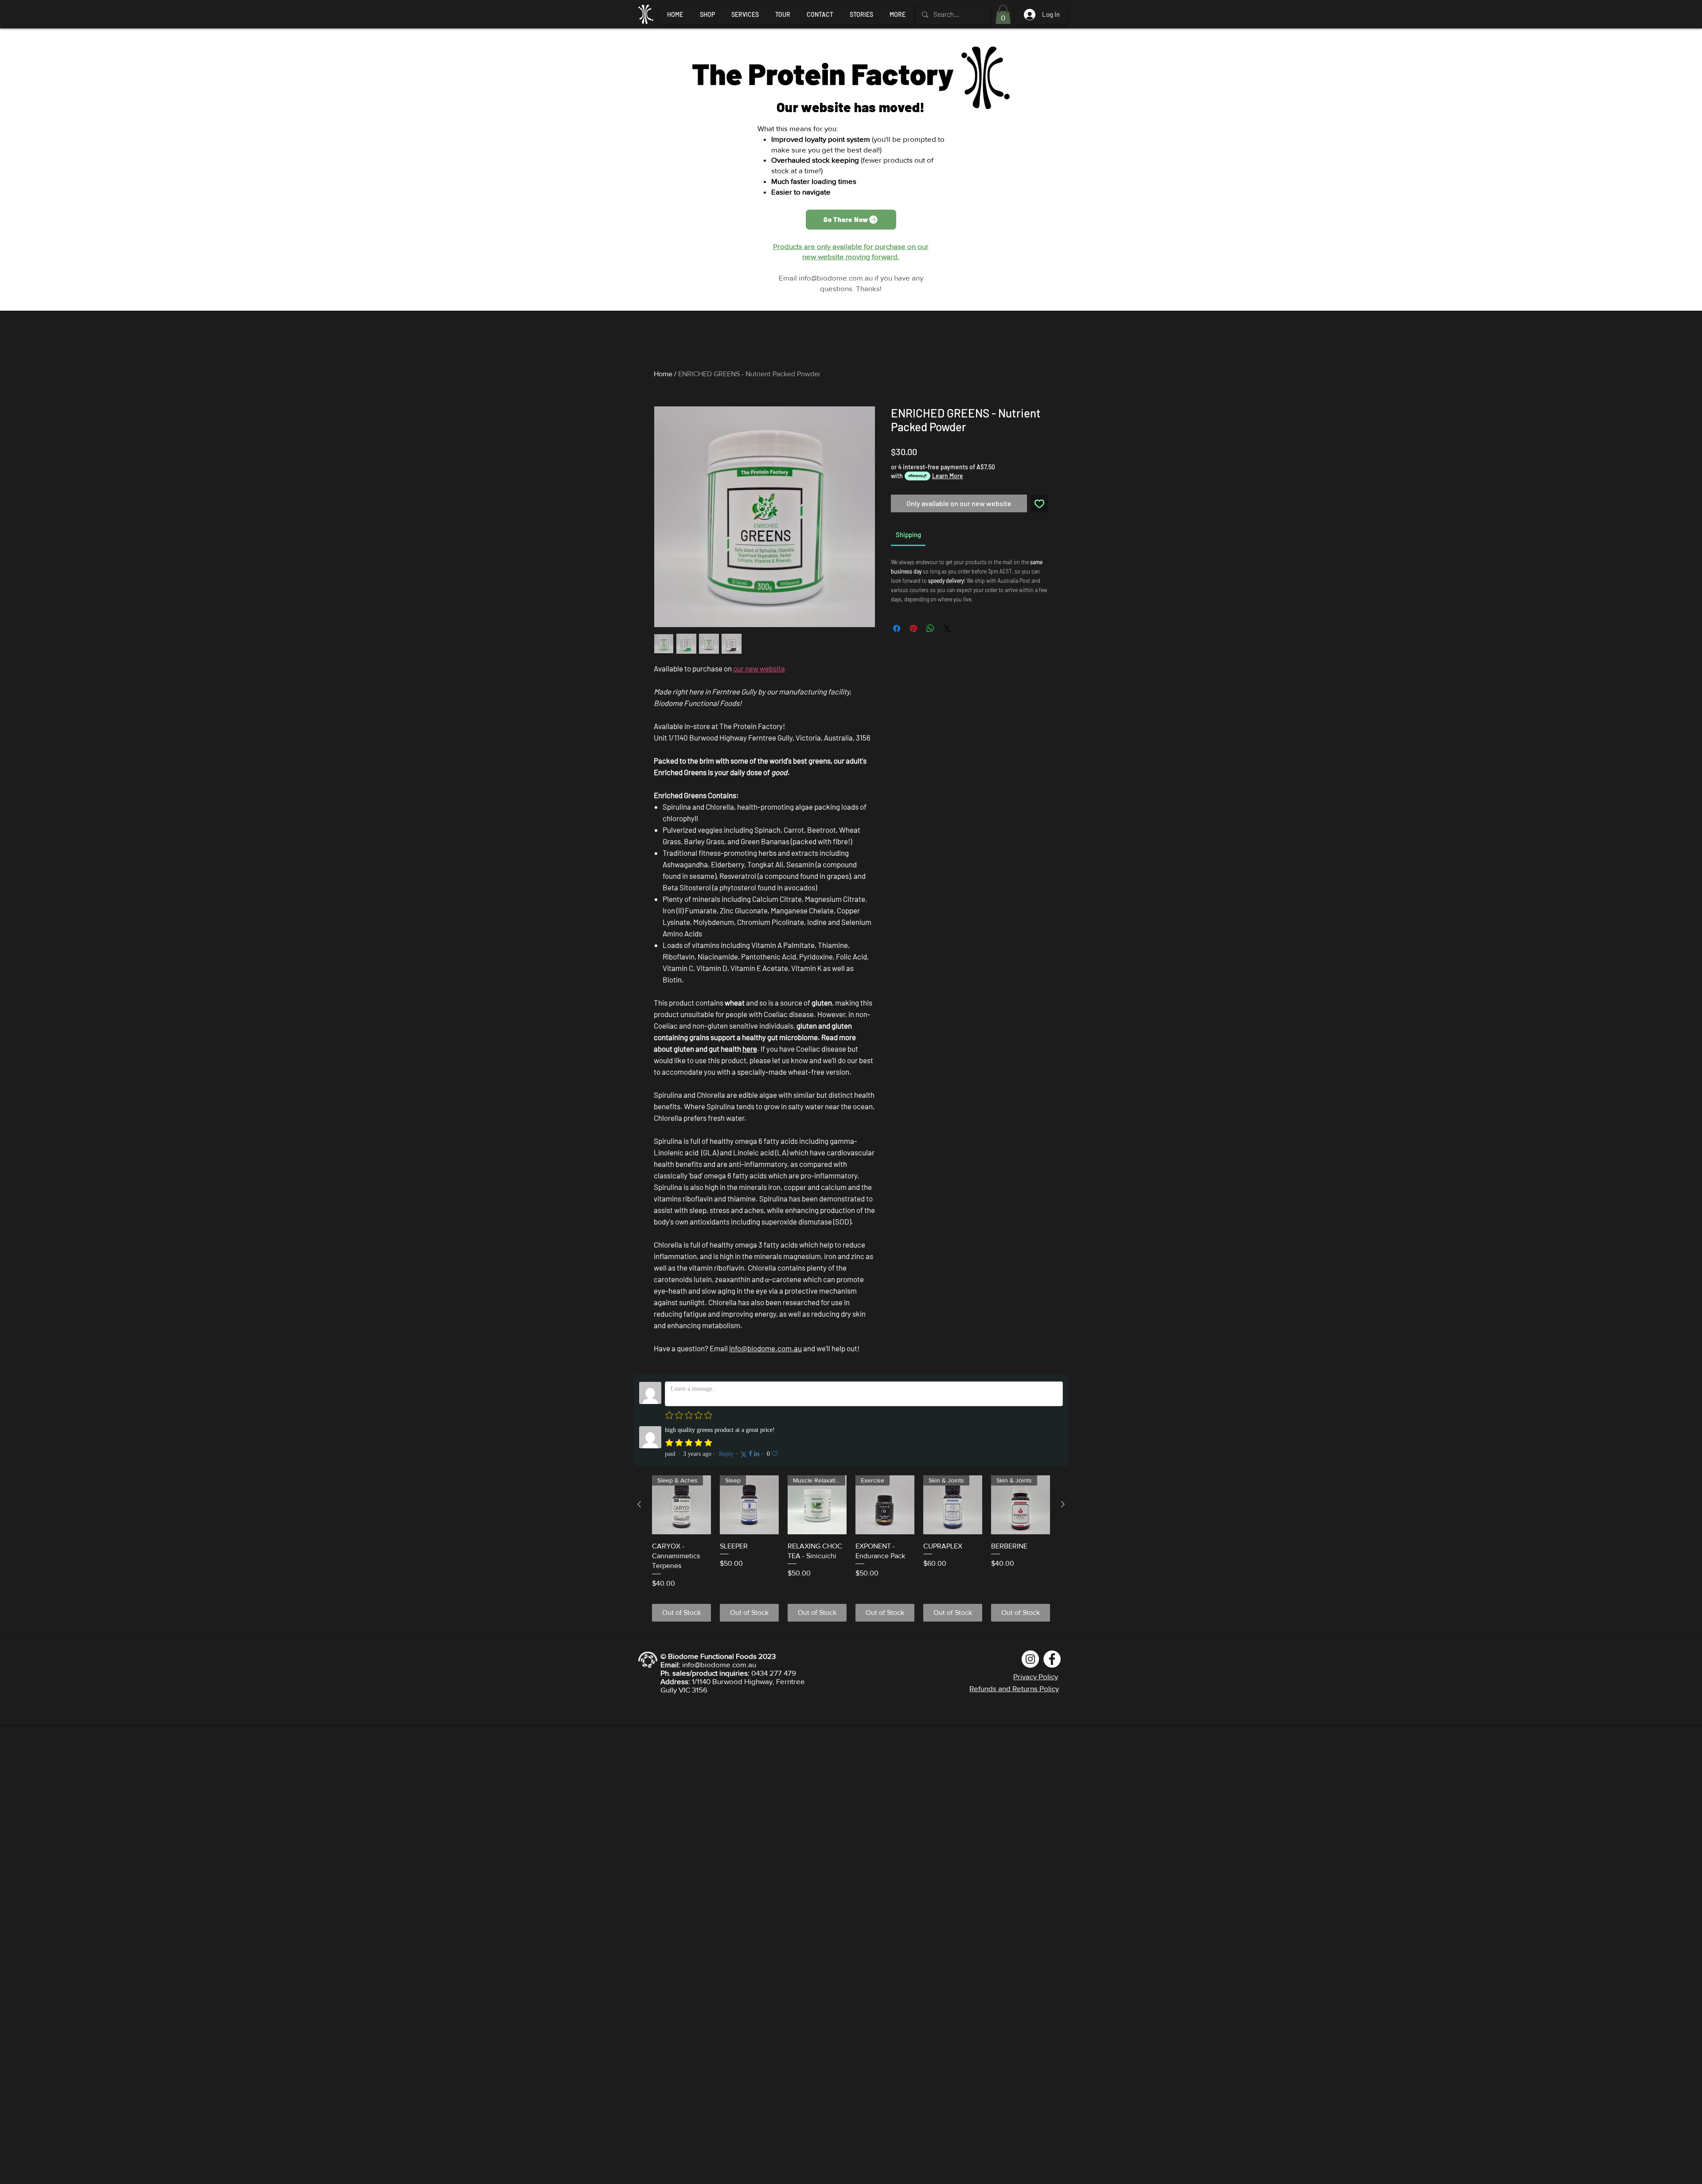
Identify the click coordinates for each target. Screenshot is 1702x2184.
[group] (851, 1548)
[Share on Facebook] (897, 628)
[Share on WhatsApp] (930, 628)
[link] (908, 534)
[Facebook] (1052, 1659)
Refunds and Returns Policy (1014, 1688)
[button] (1003, 14)
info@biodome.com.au (836, 278)
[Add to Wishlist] (1039, 503)
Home (663, 374)
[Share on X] (947, 628)
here (750, 1049)
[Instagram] (1030, 1659)
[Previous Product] (639, 1504)
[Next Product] (1063, 1504)
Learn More (948, 476)
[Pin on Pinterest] (913, 628)
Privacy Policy (1036, 1676)
